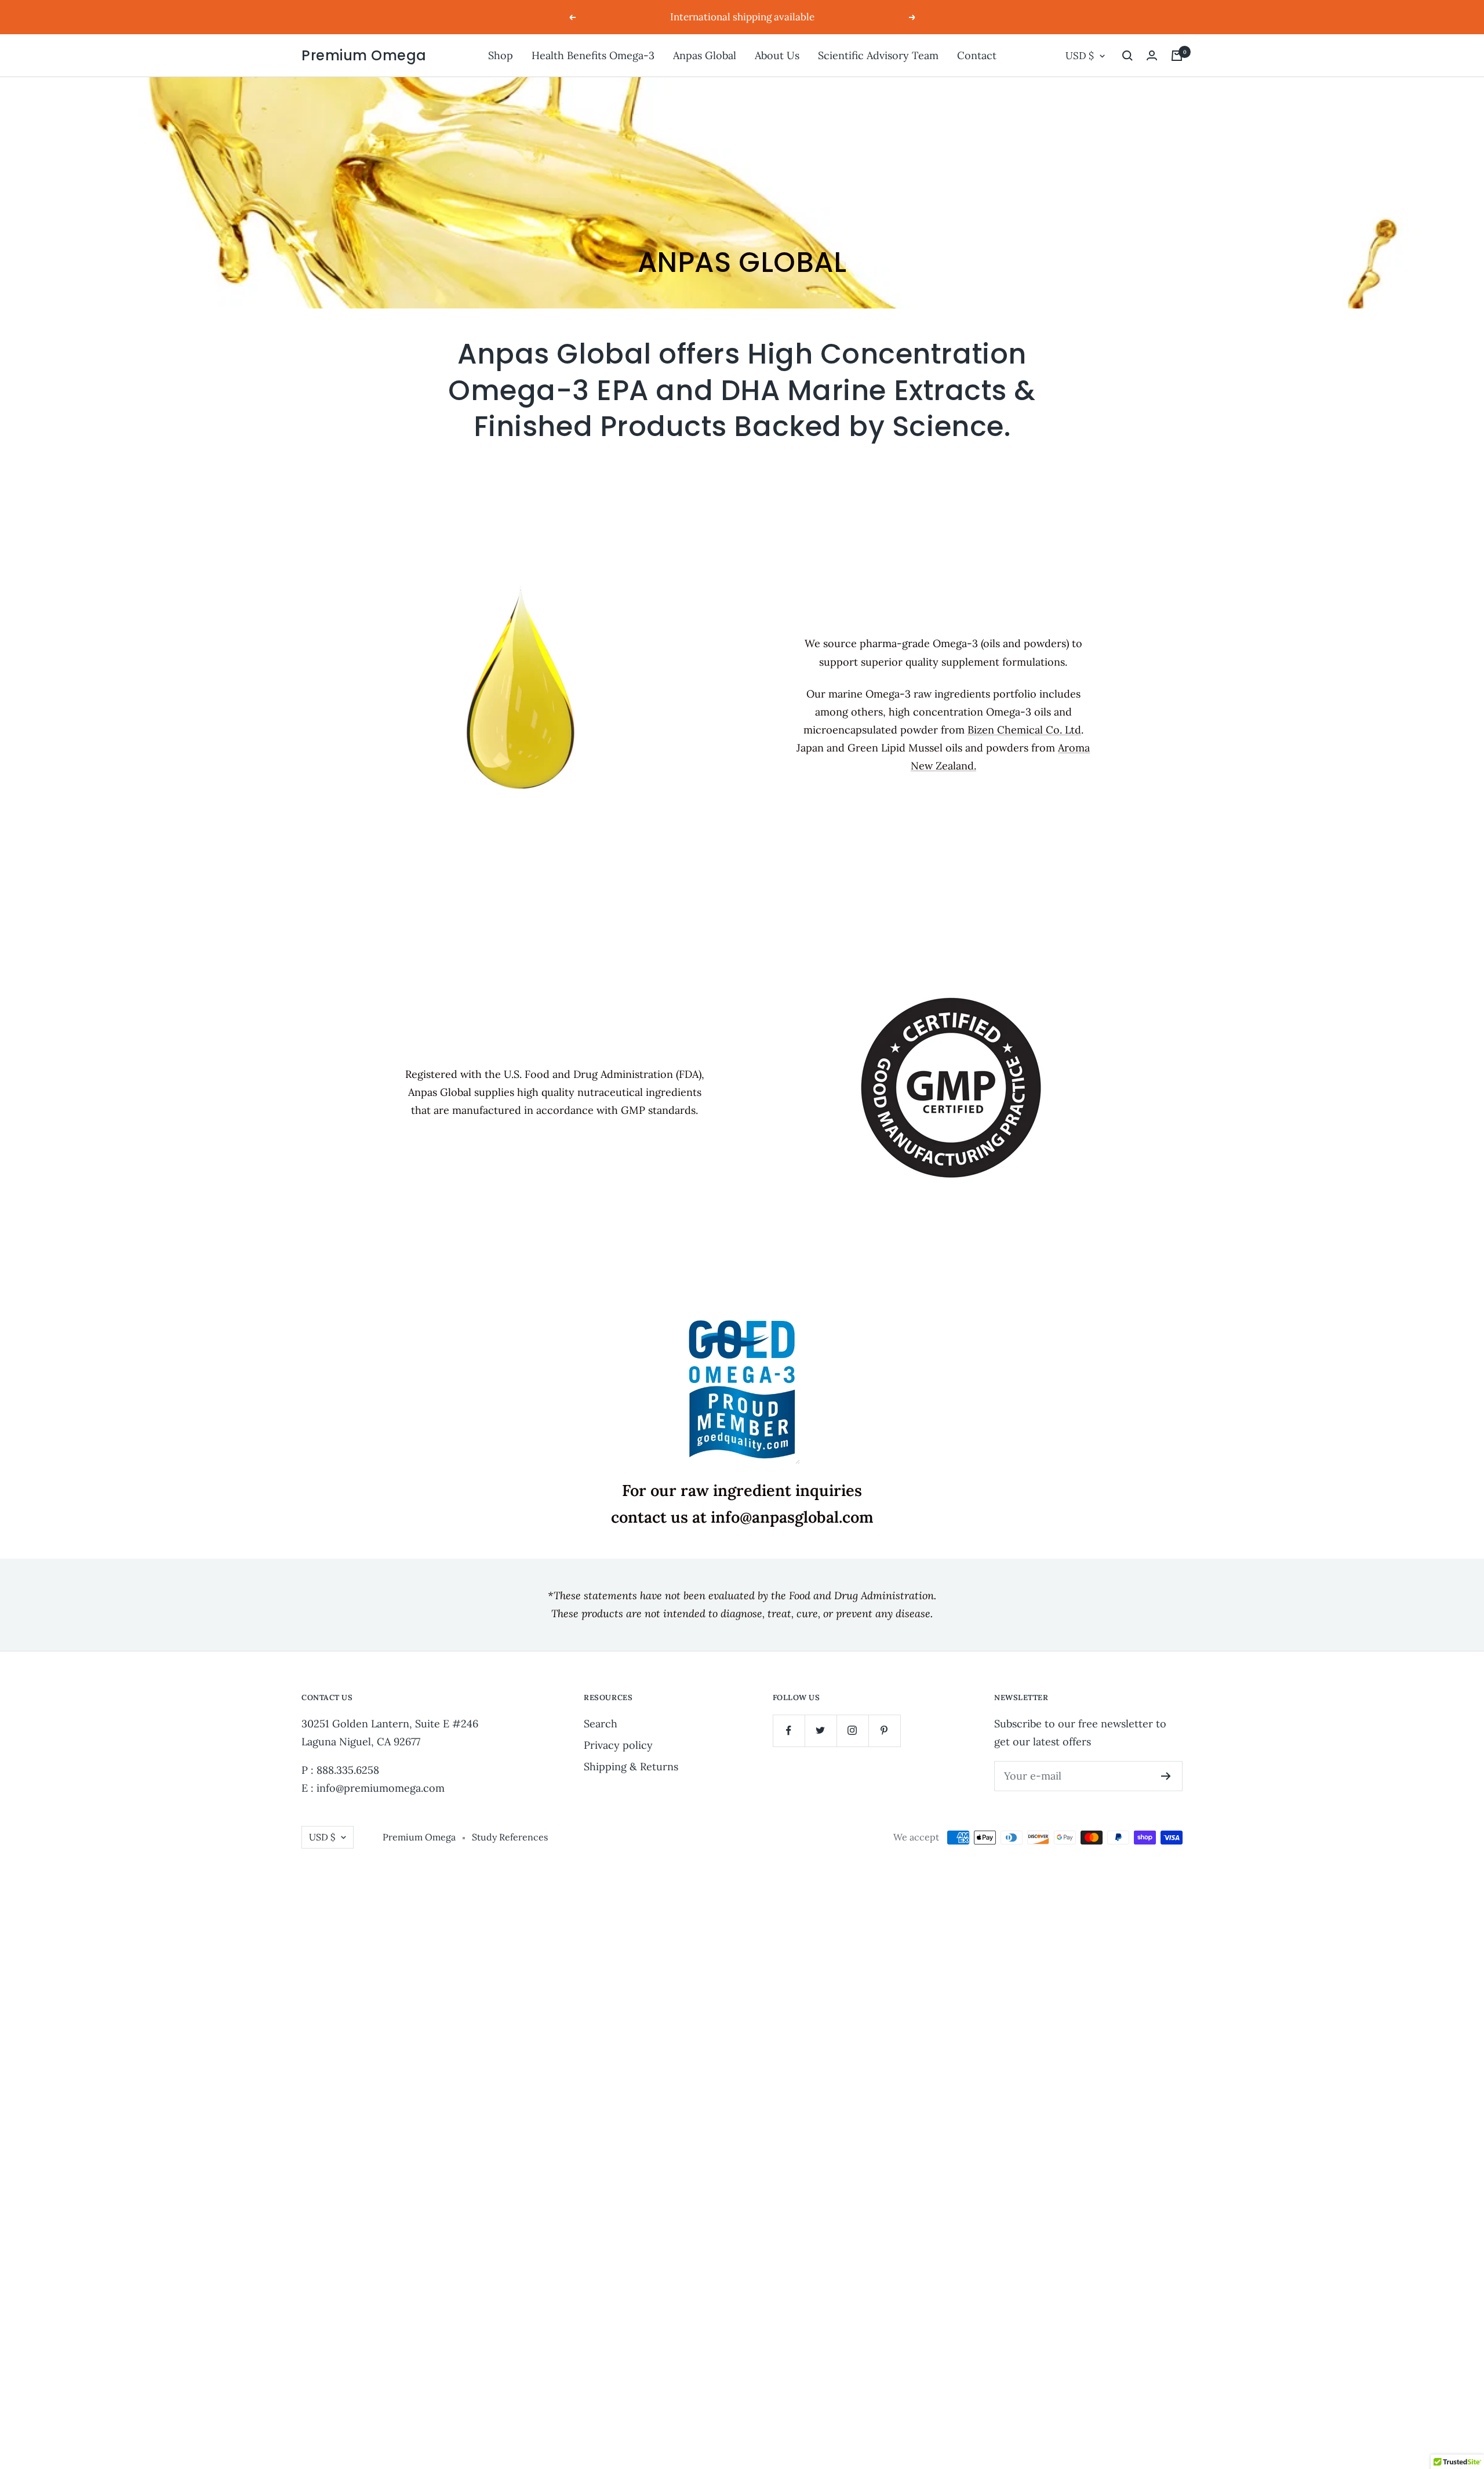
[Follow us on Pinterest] (884, 1731)
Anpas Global (705, 55)
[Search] (1127, 56)
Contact (977, 55)
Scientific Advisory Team (878, 55)
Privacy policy (618, 1745)
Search (601, 1724)
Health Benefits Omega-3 (593, 55)
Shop (501, 55)
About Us (777, 55)
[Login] (1152, 55)
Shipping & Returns (631, 1767)
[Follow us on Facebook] (789, 1731)
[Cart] (1177, 56)
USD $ (1080, 56)
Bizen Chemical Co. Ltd (1024, 730)
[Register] (1166, 1776)
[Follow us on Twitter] (821, 1731)
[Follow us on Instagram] (852, 1731)
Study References (510, 1837)
